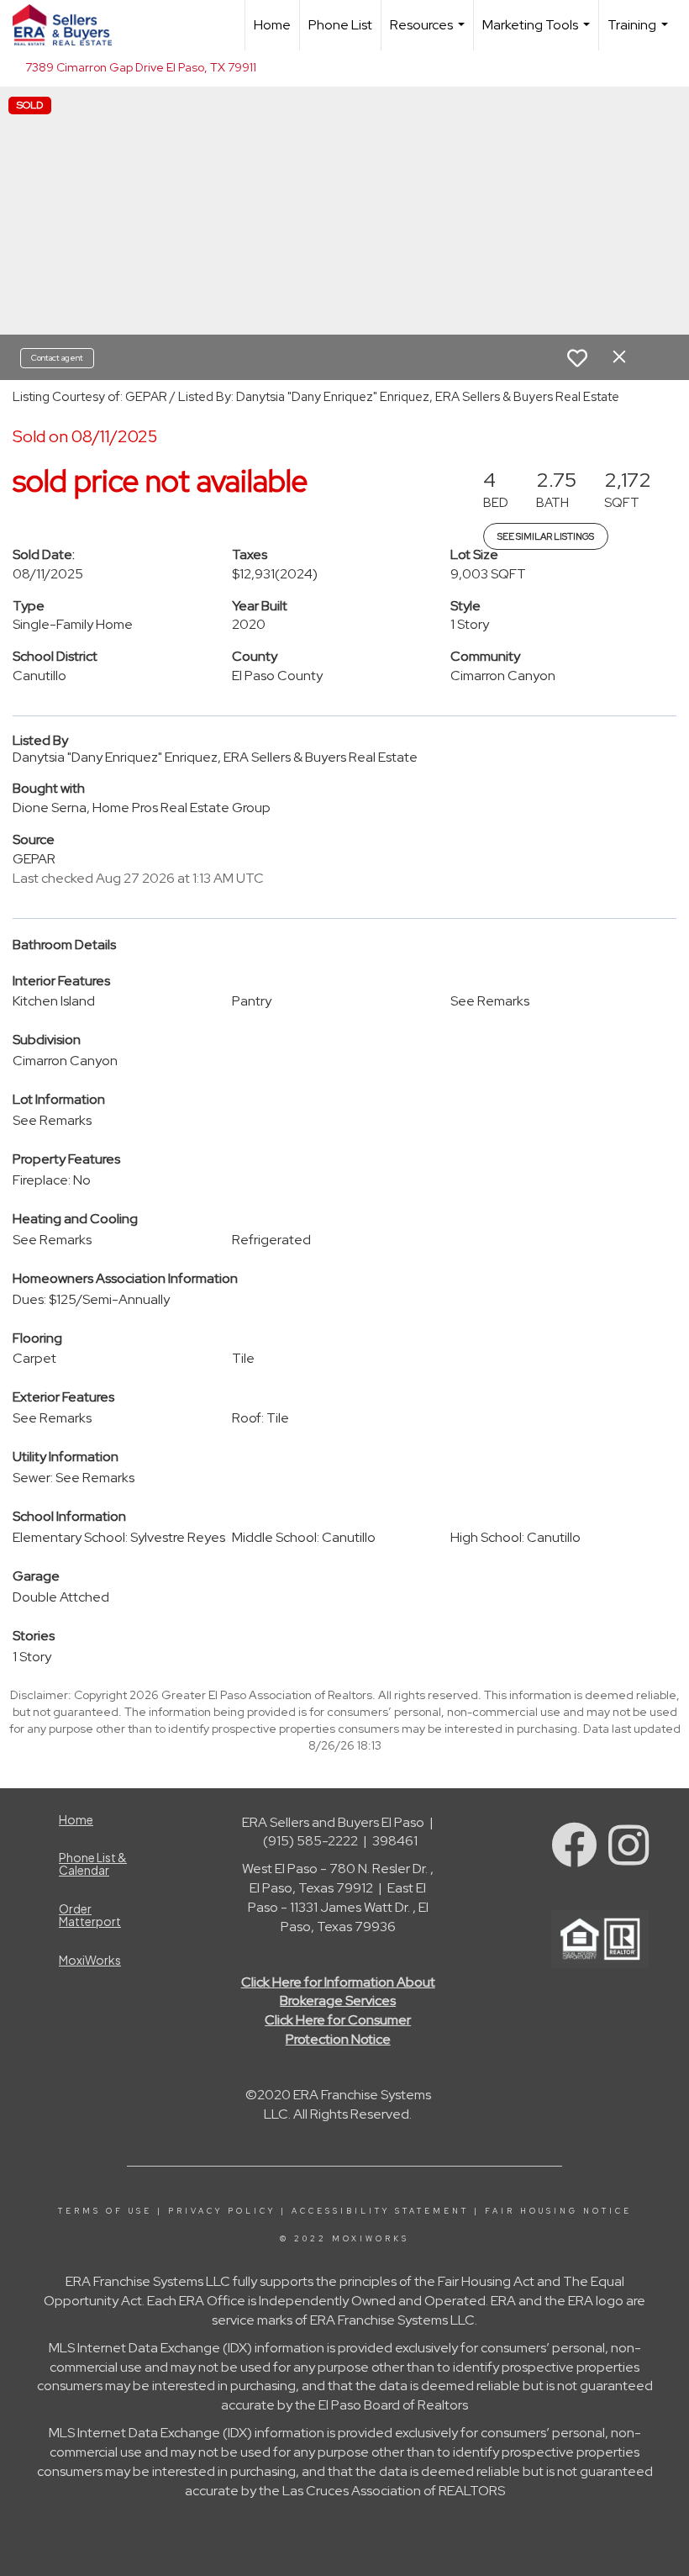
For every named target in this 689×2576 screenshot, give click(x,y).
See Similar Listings (546, 536)
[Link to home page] (71, 25)
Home (272, 25)
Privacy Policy (222, 2211)
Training (640, 33)
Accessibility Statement (380, 2211)
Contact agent (57, 358)
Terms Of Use (105, 2211)
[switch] (577, 358)
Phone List (340, 25)
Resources (429, 33)
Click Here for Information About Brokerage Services (338, 1992)
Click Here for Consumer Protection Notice (338, 2030)
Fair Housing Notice (558, 2211)
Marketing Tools (538, 33)
